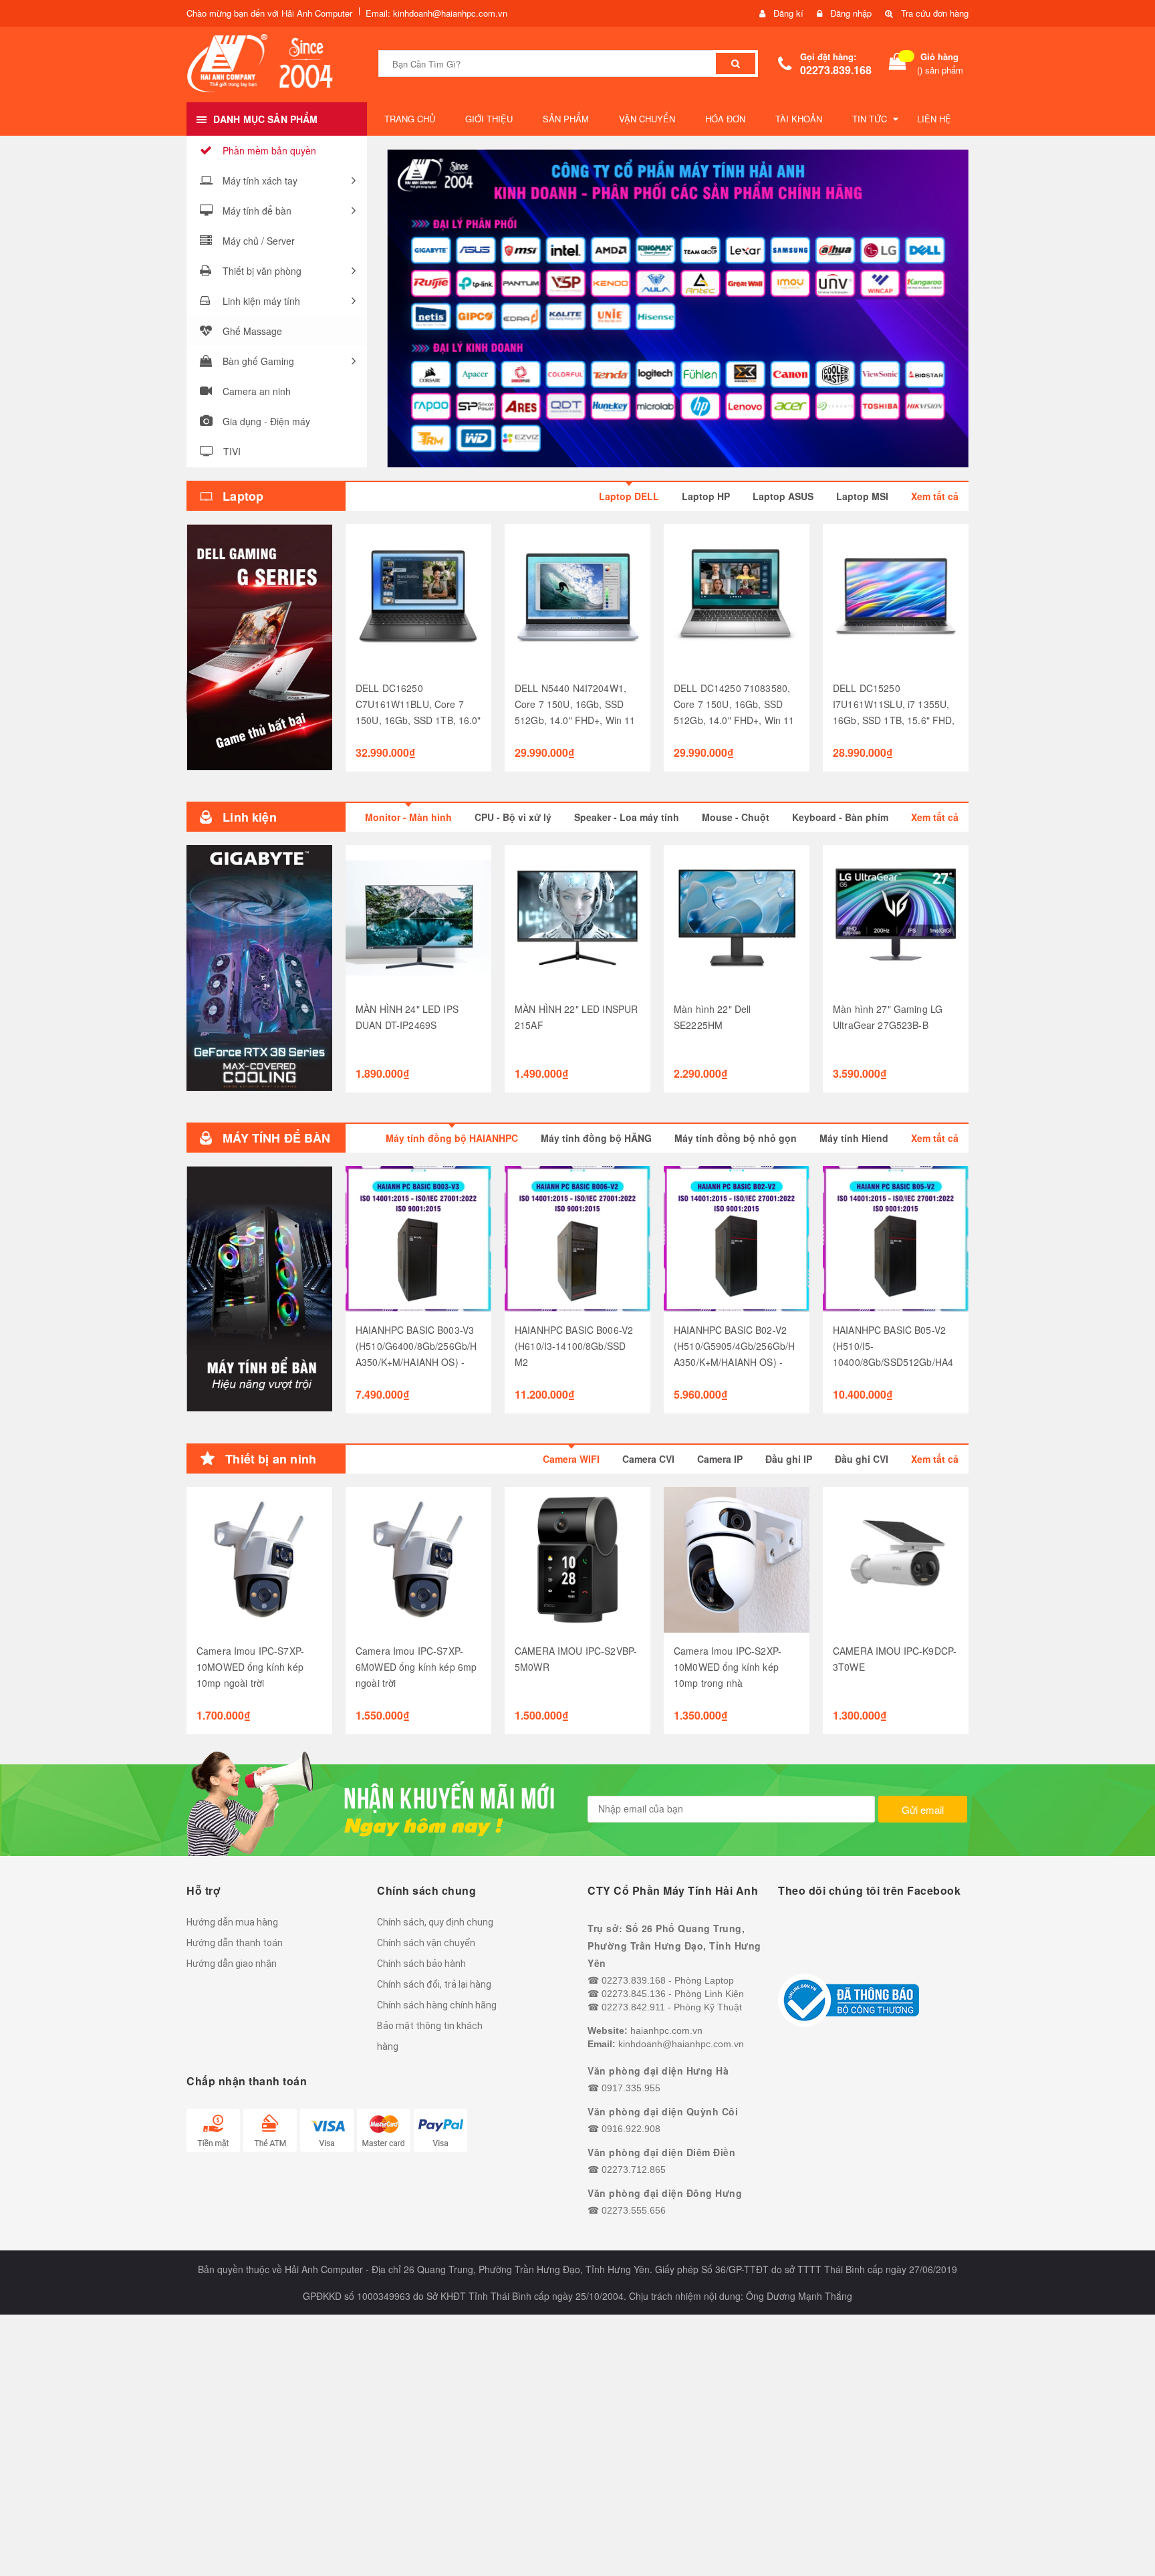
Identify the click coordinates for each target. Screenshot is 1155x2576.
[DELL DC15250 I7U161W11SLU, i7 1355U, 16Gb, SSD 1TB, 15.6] (896, 597)
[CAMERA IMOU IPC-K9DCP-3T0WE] (896, 1560)
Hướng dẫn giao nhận (232, 1964)
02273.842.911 (633, 2007)
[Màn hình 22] (737, 918)
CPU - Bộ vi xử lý (513, 817)
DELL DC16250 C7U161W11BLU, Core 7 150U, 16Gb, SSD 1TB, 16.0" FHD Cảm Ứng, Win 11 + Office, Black (418, 720)
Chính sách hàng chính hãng (437, 2005)
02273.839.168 (836, 70)
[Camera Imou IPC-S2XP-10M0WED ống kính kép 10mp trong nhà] (737, 1560)
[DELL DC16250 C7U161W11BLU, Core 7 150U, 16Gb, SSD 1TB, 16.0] (418, 597)
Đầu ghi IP (789, 1459)
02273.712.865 (634, 2170)
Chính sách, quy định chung (435, 1922)
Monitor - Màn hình (408, 817)
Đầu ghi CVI (862, 1459)
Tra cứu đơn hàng (935, 13)
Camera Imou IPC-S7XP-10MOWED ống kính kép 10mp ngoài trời (250, 1667)
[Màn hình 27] (896, 918)
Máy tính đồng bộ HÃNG (596, 1138)
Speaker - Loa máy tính (627, 817)
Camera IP (720, 1459)
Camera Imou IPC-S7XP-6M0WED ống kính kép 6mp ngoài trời (416, 1667)
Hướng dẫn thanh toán (235, 1943)
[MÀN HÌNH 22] (577, 918)
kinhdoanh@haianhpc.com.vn (681, 2044)
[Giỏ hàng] (898, 64)
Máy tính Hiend (854, 1138)
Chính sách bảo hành (421, 1964)
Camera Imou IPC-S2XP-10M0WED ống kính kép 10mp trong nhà (728, 1667)
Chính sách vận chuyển (426, 1943)
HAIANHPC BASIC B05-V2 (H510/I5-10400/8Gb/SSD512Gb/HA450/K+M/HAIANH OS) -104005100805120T (893, 1362)
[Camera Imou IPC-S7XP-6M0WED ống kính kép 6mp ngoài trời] (418, 1560)
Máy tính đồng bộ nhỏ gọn (736, 1138)
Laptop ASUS (783, 496)
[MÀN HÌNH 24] (418, 918)
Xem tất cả (935, 496)
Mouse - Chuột (736, 817)
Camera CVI (648, 1459)
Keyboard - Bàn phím (840, 817)
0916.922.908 (631, 2129)
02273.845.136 (634, 1994)
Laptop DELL (629, 496)
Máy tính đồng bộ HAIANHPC (452, 1138)
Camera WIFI (571, 1459)
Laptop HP (706, 496)
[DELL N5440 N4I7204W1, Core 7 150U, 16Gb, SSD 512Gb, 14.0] (577, 597)
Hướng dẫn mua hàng (232, 1922)
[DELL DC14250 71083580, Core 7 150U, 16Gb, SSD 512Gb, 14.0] (737, 597)
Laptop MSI (862, 496)
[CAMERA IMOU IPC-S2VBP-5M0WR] (577, 1560)
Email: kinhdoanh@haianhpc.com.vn (436, 13)
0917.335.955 (631, 2088)
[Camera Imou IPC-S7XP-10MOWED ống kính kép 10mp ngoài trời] (259, 1560)
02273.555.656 (634, 2210)
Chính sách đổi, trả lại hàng (434, 1984)
